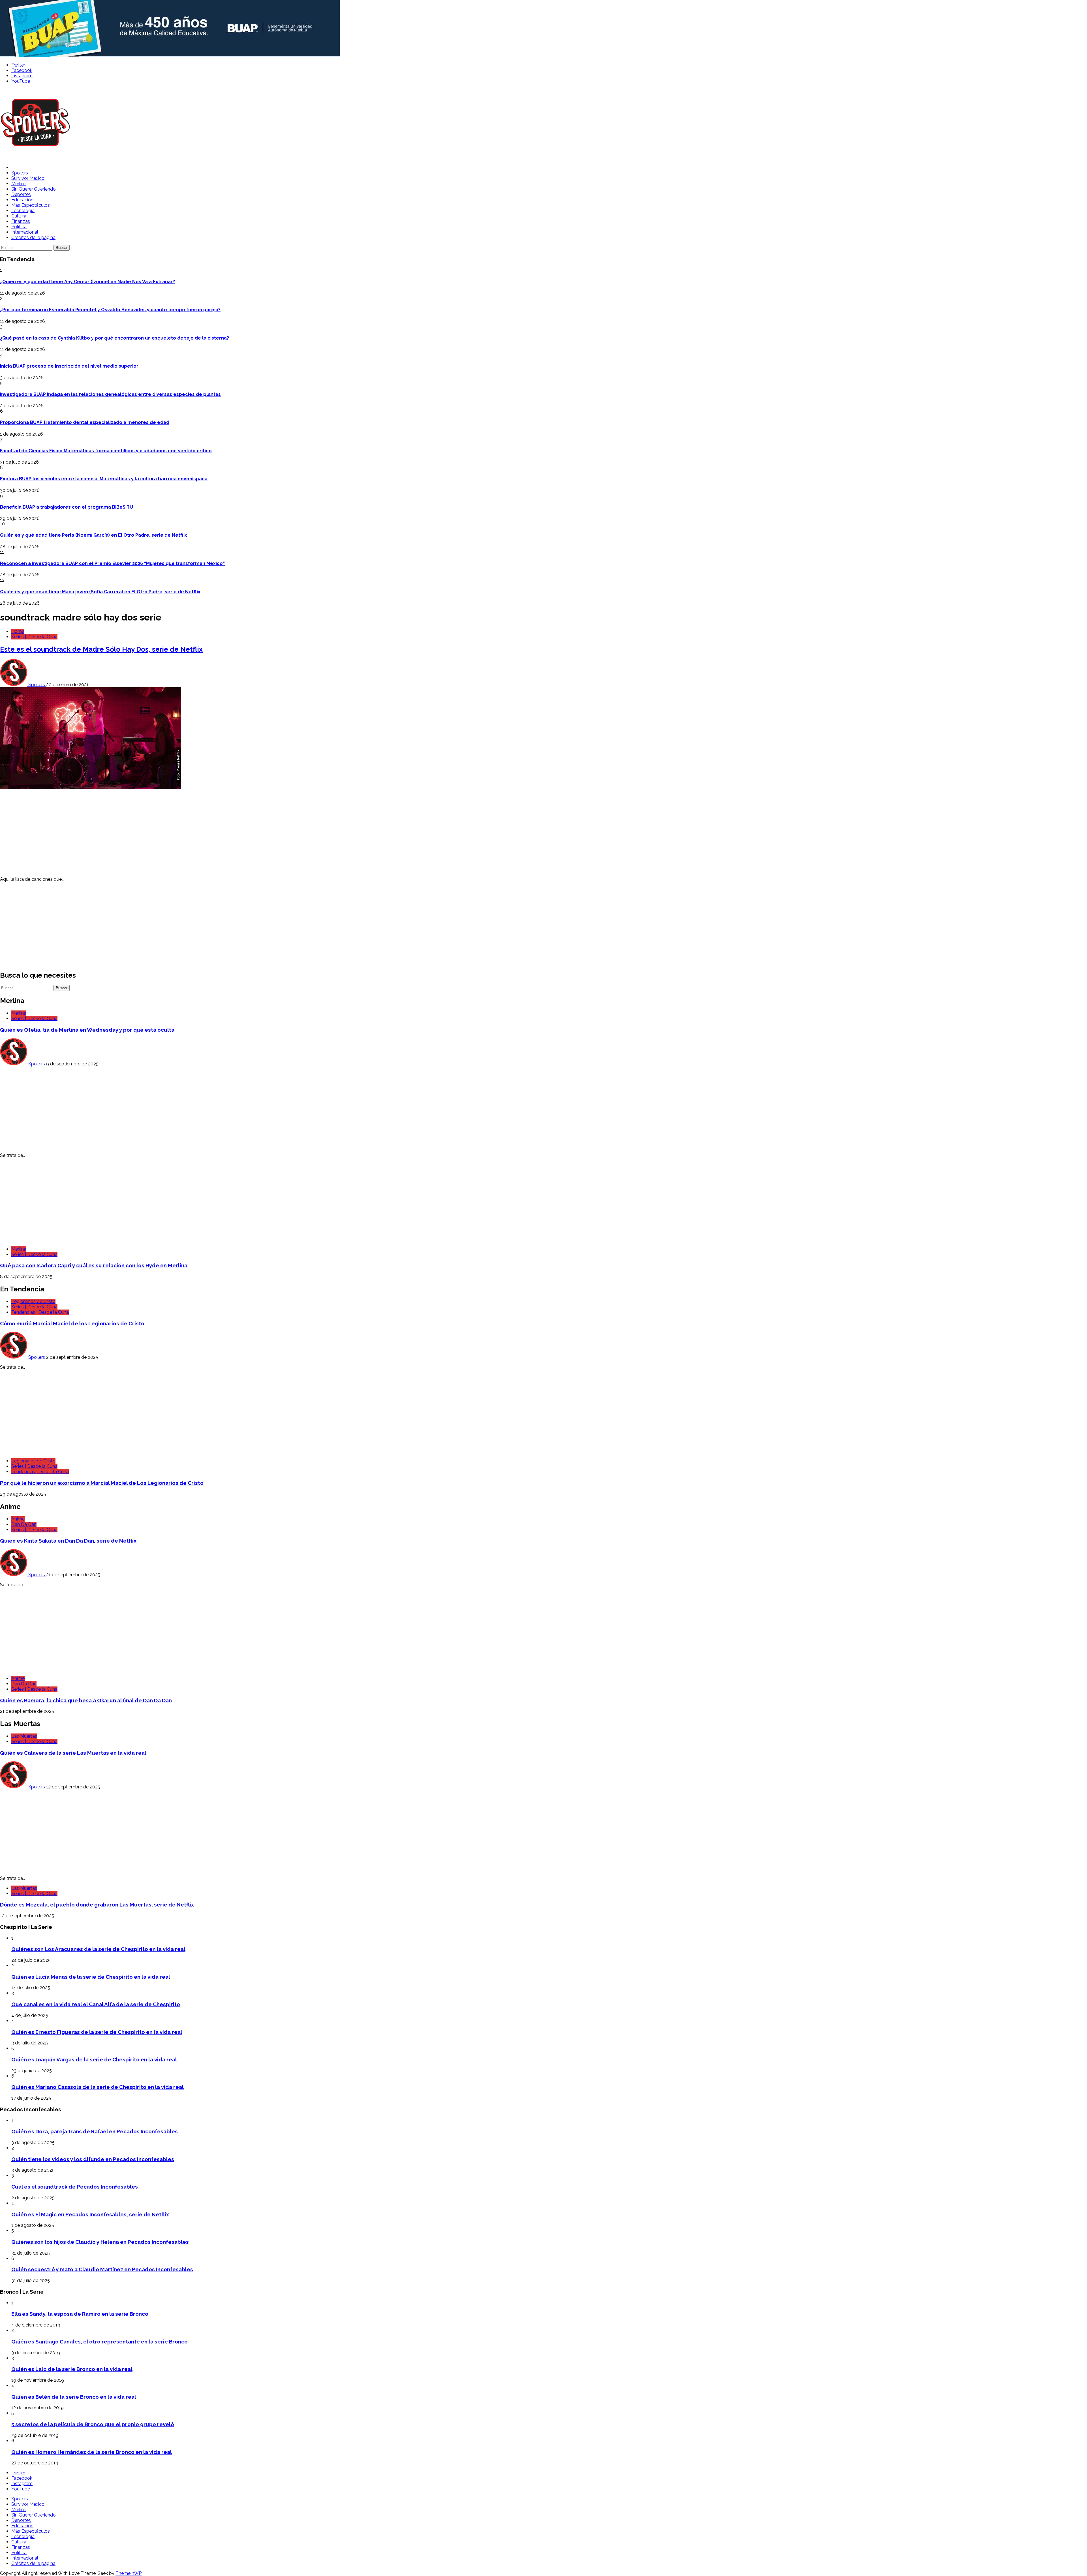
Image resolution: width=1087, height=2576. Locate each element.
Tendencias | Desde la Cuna (40, 1312)
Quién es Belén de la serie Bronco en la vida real (74, 2397)
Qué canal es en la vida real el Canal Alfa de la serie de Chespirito (96, 2004)
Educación (22, 200)
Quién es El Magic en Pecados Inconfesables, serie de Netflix (90, 2214)
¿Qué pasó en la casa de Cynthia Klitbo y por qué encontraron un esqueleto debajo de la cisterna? (115, 338)
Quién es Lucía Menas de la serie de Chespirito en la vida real (91, 1977)
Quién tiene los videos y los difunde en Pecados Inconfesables (93, 2159)
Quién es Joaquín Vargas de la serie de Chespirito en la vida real (94, 2059)
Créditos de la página (33, 237)
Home (18, 631)
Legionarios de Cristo (33, 1301)
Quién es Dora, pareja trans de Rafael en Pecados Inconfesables (95, 2131)
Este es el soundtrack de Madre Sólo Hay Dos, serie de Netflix (101, 649)
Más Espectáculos (31, 205)
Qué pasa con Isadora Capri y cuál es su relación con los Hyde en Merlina (94, 1265)
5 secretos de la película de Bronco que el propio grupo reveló (93, 2424)
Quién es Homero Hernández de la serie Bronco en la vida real (92, 2452)
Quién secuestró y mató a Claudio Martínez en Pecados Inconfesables (102, 2269)
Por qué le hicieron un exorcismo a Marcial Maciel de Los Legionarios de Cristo (102, 1483)
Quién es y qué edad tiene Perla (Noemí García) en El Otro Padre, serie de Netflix (94, 535)
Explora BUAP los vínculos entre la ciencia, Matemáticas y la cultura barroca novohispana (104, 479)
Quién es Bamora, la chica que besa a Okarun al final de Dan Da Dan (86, 1700)
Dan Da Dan (24, 1524)
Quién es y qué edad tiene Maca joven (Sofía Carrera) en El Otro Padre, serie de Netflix (100, 592)
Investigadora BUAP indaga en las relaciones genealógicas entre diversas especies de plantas (110, 394)
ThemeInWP (129, 2573)
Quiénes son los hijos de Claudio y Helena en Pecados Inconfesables (100, 2242)
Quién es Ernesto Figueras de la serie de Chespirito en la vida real (97, 2032)
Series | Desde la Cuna (34, 637)
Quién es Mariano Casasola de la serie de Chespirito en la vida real (98, 2087)
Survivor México (28, 178)
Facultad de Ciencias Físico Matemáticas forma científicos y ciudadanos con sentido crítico (106, 451)
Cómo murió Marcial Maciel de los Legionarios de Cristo (72, 1323)
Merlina (19, 184)
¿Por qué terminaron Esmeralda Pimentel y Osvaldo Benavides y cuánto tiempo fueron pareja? (110, 310)
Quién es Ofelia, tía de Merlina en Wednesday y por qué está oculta (87, 1030)
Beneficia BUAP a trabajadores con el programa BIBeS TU (67, 507)
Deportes (21, 194)
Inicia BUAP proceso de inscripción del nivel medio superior (69, 366)
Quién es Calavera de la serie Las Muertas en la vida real (73, 1753)
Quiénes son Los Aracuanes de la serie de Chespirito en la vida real (98, 1949)
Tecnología (23, 211)
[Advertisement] (170, 832)
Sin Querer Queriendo (34, 189)
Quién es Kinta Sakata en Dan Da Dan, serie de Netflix (68, 1541)
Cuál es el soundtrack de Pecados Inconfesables (75, 2187)
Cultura (19, 216)
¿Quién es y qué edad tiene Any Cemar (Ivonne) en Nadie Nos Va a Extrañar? (87, 282)
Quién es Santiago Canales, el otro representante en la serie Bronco (100, 2342)
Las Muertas (24, 1736)
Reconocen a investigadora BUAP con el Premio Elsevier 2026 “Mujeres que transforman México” (112, 563)
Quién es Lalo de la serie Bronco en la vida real (72, 2369)
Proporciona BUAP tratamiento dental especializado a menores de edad (85, 422)
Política (19, 227)
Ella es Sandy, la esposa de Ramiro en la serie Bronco (80, 2314)
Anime (18, 1519)
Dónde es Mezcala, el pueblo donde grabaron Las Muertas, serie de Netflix (97, 1905)
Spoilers (20, 173)
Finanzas (21, 221)
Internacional (25, 232)
